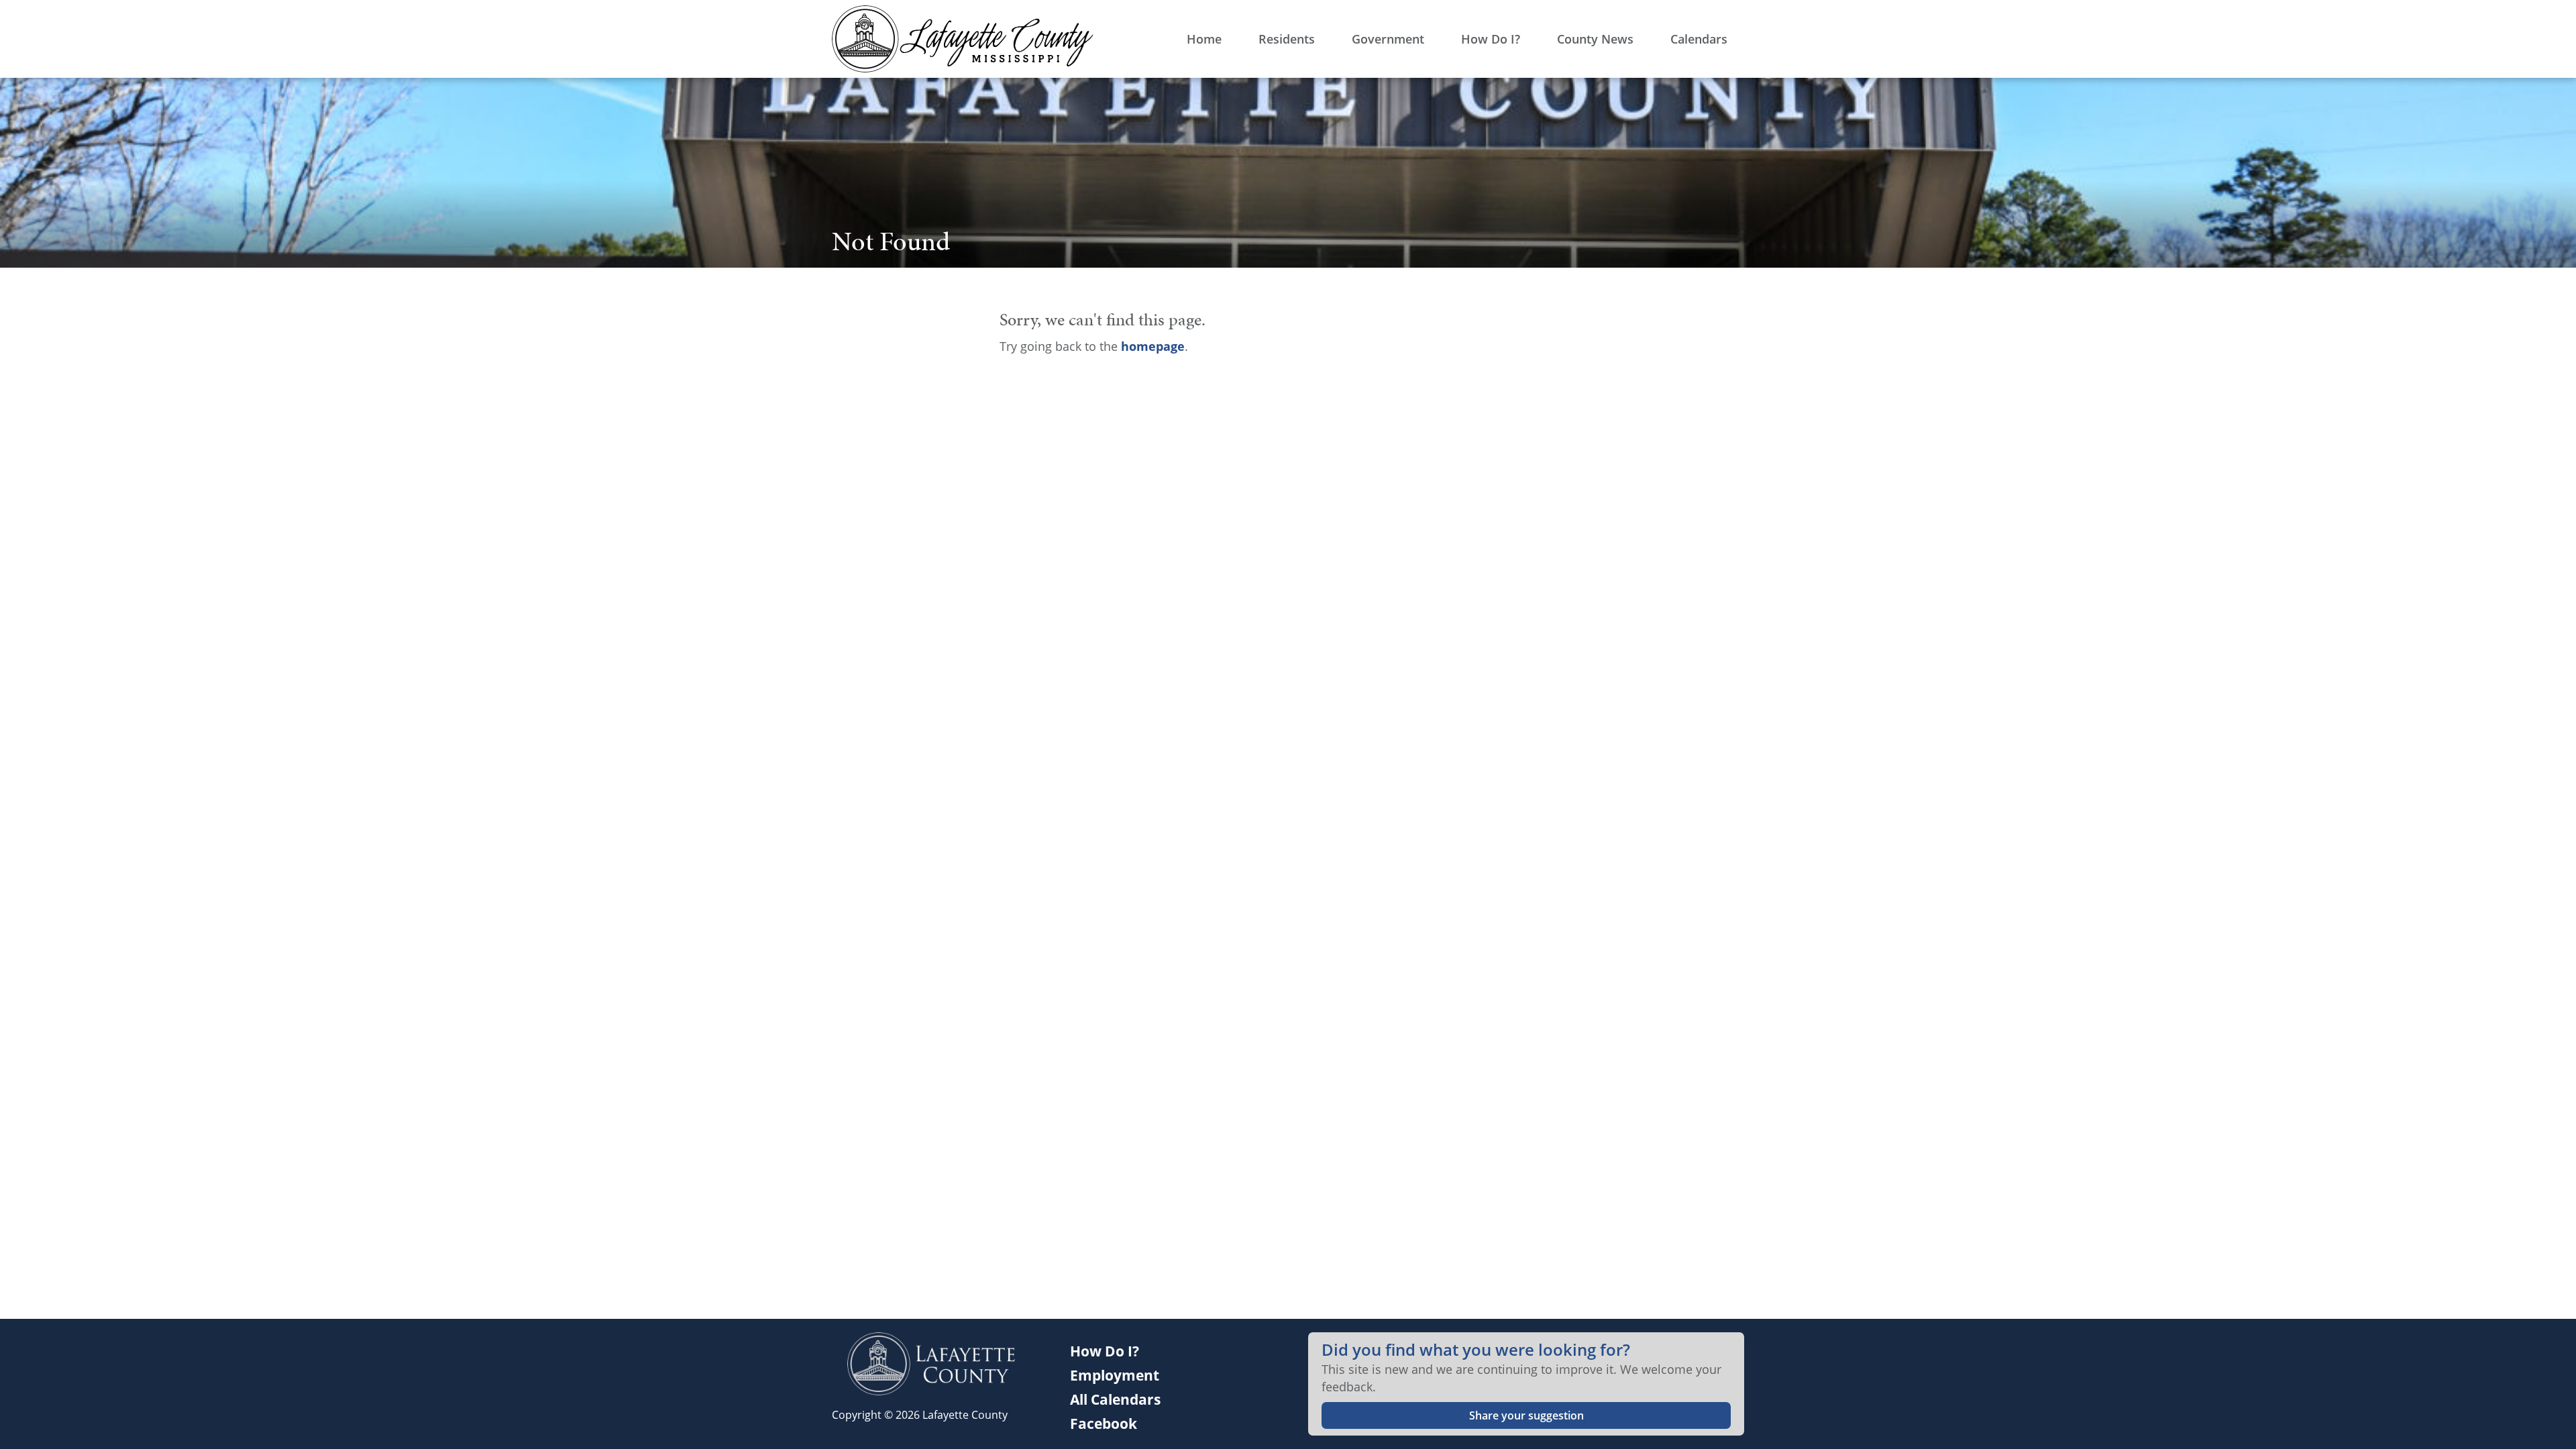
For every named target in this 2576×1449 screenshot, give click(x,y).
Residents (1287, 39)
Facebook (1104, 1424)
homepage (1153, 346)
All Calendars (1115, 1399)
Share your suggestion (1526, 1415)
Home (1204, 39)
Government (1388, 39)
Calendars (1699, 39)
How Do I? (1491, 39)
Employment (1115, 1375)
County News (1595, 39)
